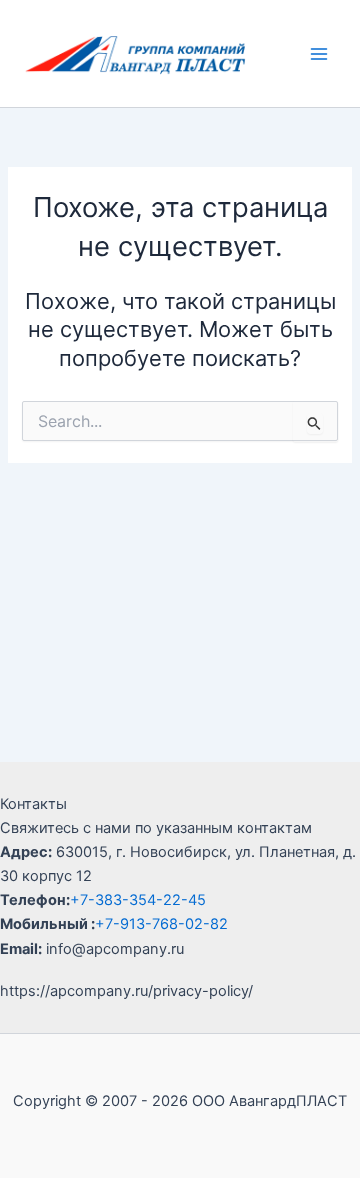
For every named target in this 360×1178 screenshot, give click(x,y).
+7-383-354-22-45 (138, 900)
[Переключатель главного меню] (319, 54)
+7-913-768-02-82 (161, 924)
